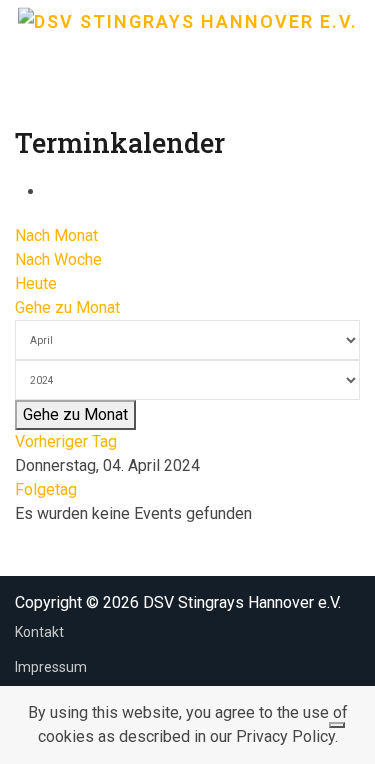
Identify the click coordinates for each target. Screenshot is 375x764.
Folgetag (46, 489)
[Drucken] (51, 191)
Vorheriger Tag (66, 441)
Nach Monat (56, 235)
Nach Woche (58, 259)
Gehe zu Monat (67, 307)
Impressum (51, 667)
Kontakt (39, 632)
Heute (36, 283)
